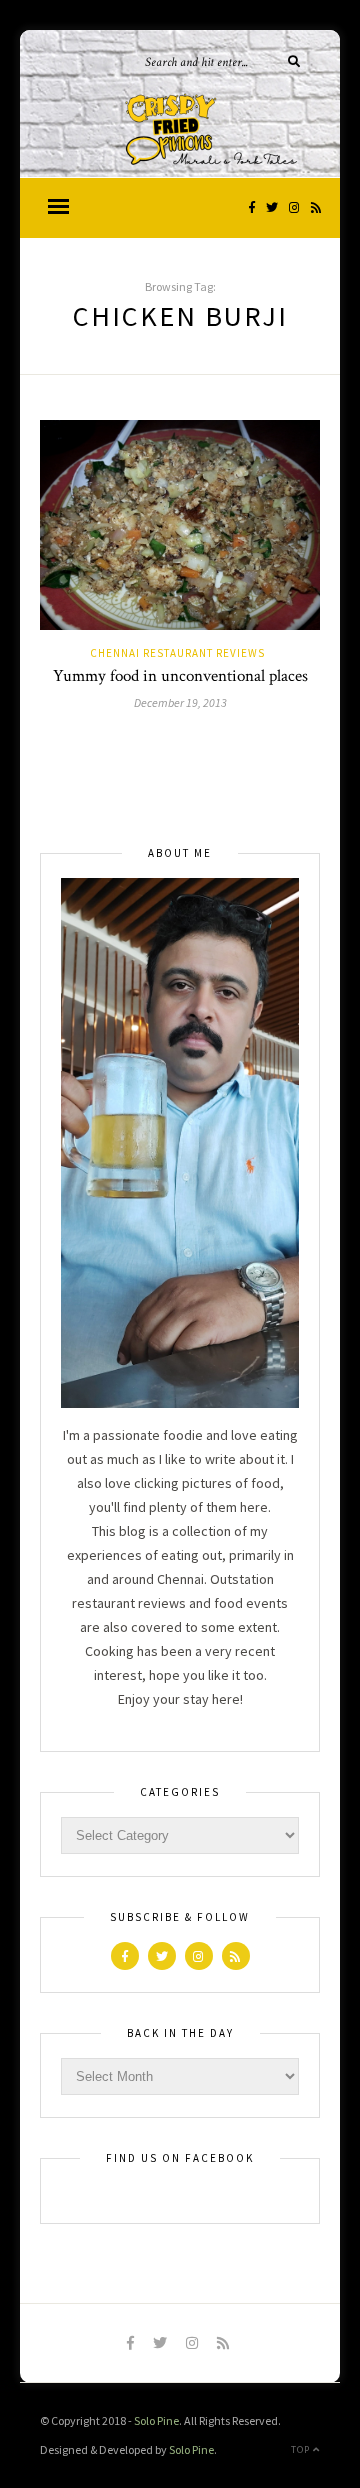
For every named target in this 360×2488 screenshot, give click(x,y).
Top (302, 2449)
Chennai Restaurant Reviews (177, 653)
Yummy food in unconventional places (180, 676)
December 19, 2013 (180, 702)
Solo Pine (156, 2420)
